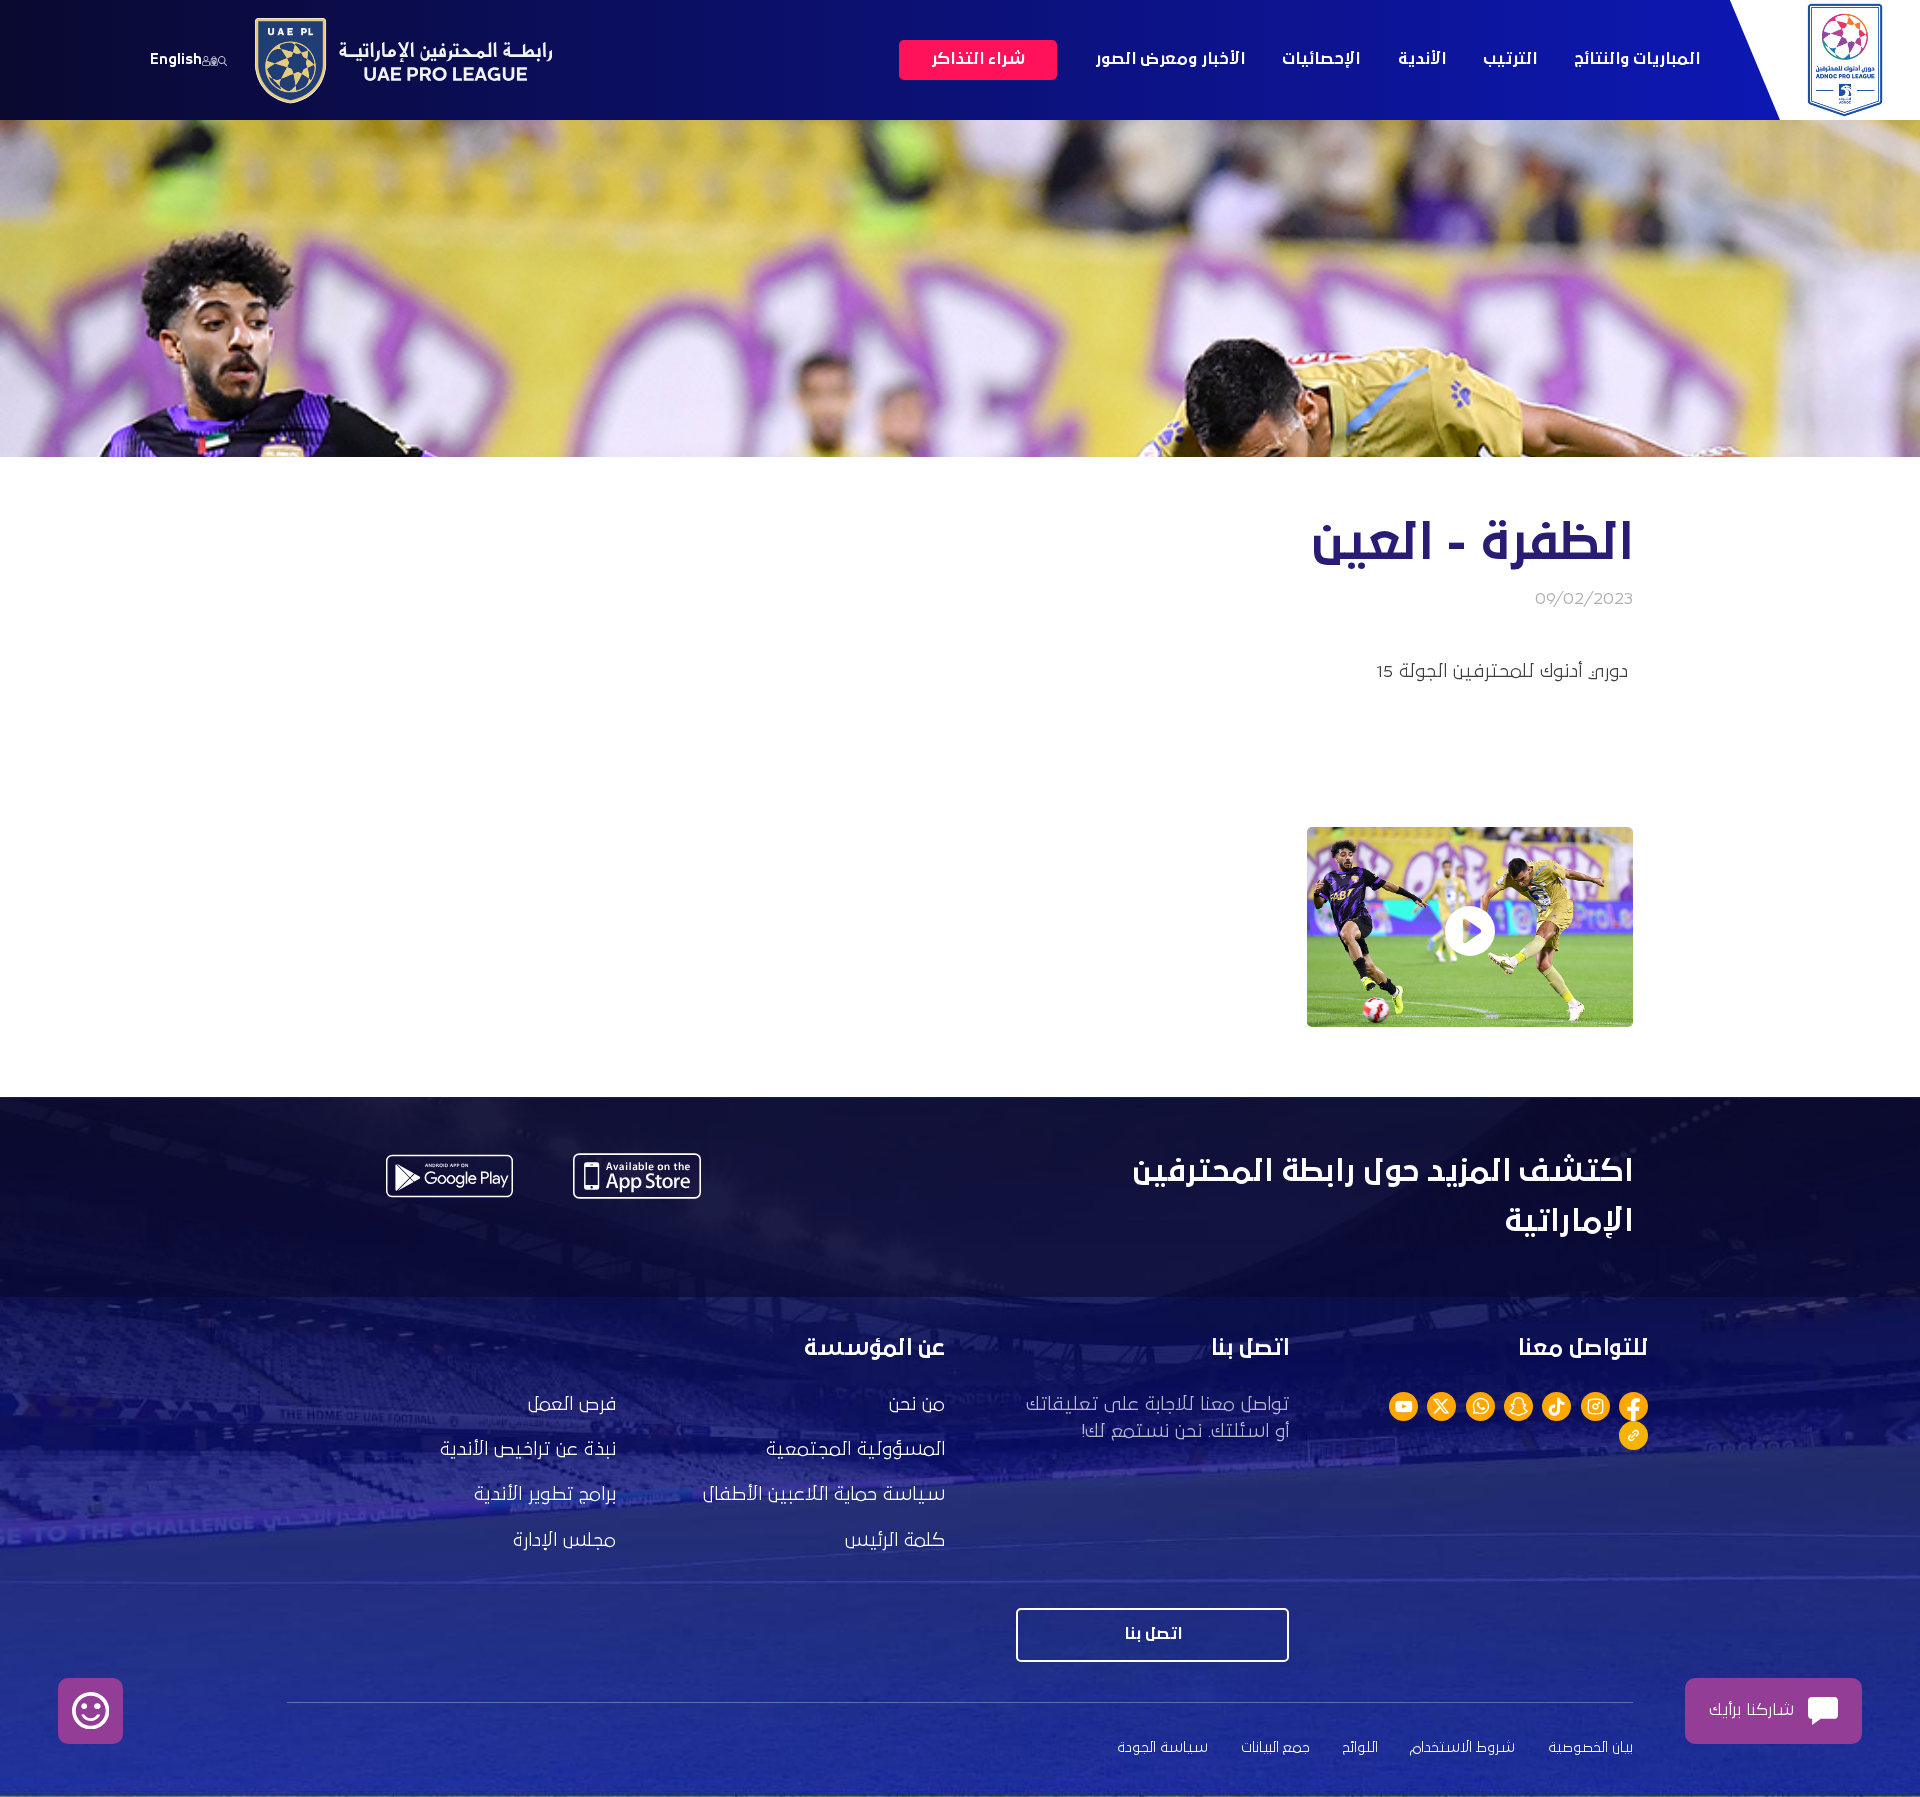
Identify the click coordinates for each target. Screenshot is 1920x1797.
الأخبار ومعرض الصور (1170, 59)
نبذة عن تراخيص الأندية (528, 1449)
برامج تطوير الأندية (545, 1494)
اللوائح (1360, 1747)
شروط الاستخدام (1462, 1747)
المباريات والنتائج (1637, 59)
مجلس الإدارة (564, 1540)
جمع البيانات (1275, 1747)
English (176, 59)
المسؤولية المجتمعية (855, 1449)
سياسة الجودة (1162, 1747)
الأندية (1422, 59)
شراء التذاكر (978, 59)
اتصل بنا (1153, 1634)
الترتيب (1510, 59)
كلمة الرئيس (895, 1540)
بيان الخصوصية (1590, 1747)
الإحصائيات (1321, 59)
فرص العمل (572, 1404)
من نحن (917, 1404)
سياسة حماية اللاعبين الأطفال (824, 1494)
